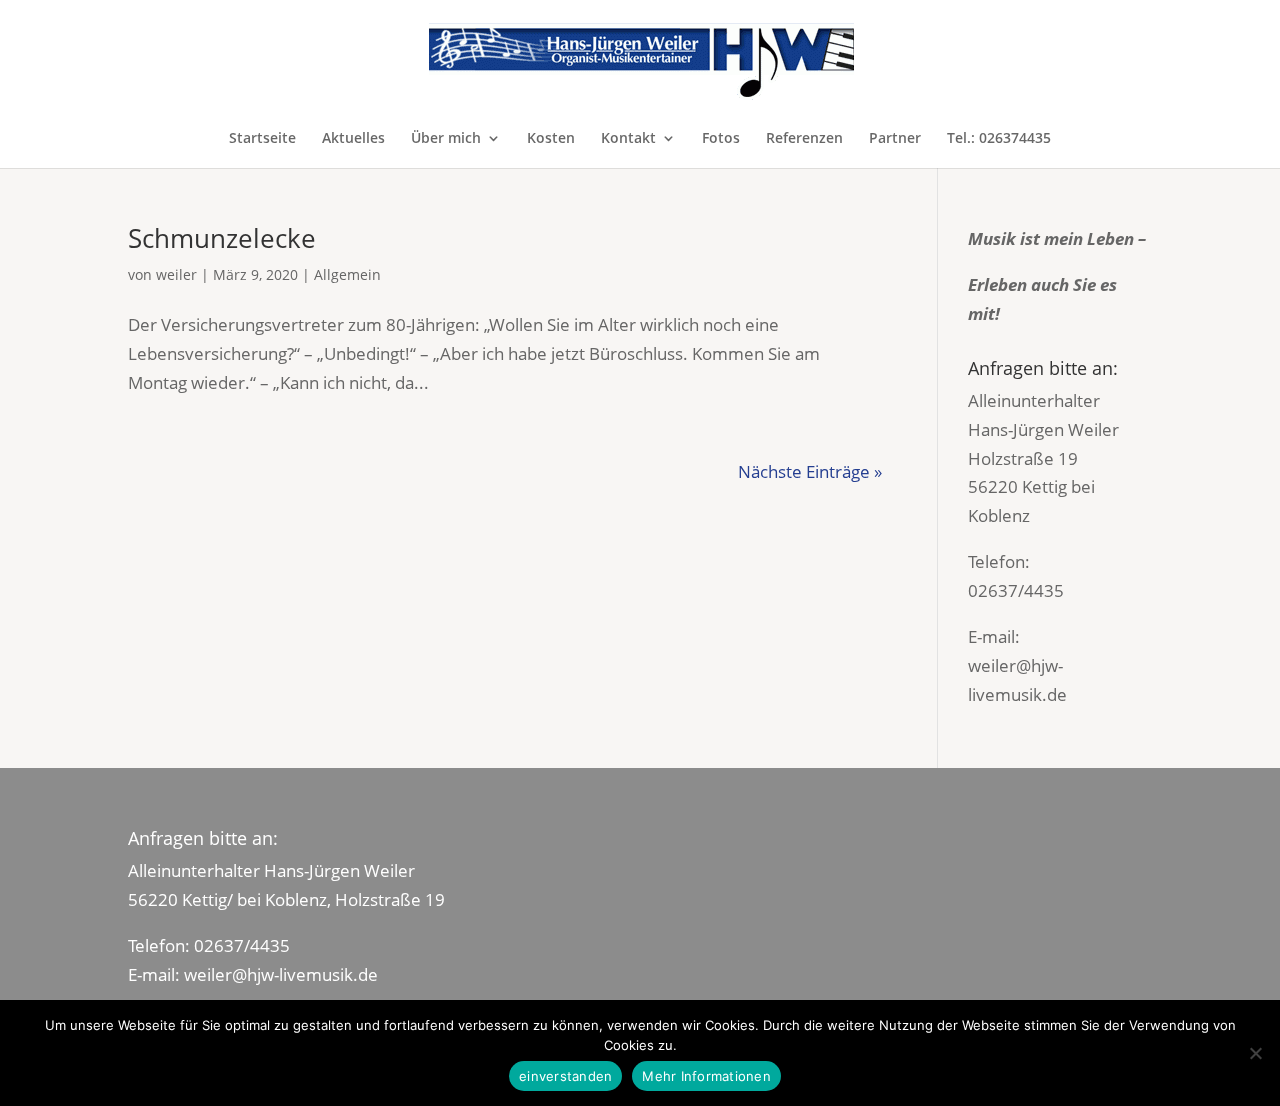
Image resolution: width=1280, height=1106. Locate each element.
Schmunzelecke (222, 238)
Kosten (551, 139)
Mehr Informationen (706, 1076)
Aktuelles (353, 139)
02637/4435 (1016, 590)
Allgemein (347, 274)
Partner (895, 139)
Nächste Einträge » (810, 471)
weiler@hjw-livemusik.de (281, 974)
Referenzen (804, 139)
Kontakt (628, 139)
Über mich (446, 139)
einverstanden (565, 1076)
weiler (176, 274)
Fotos (721, 139)
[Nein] (1255, 1053)
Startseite (262, 139)
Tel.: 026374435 (999, 139)
